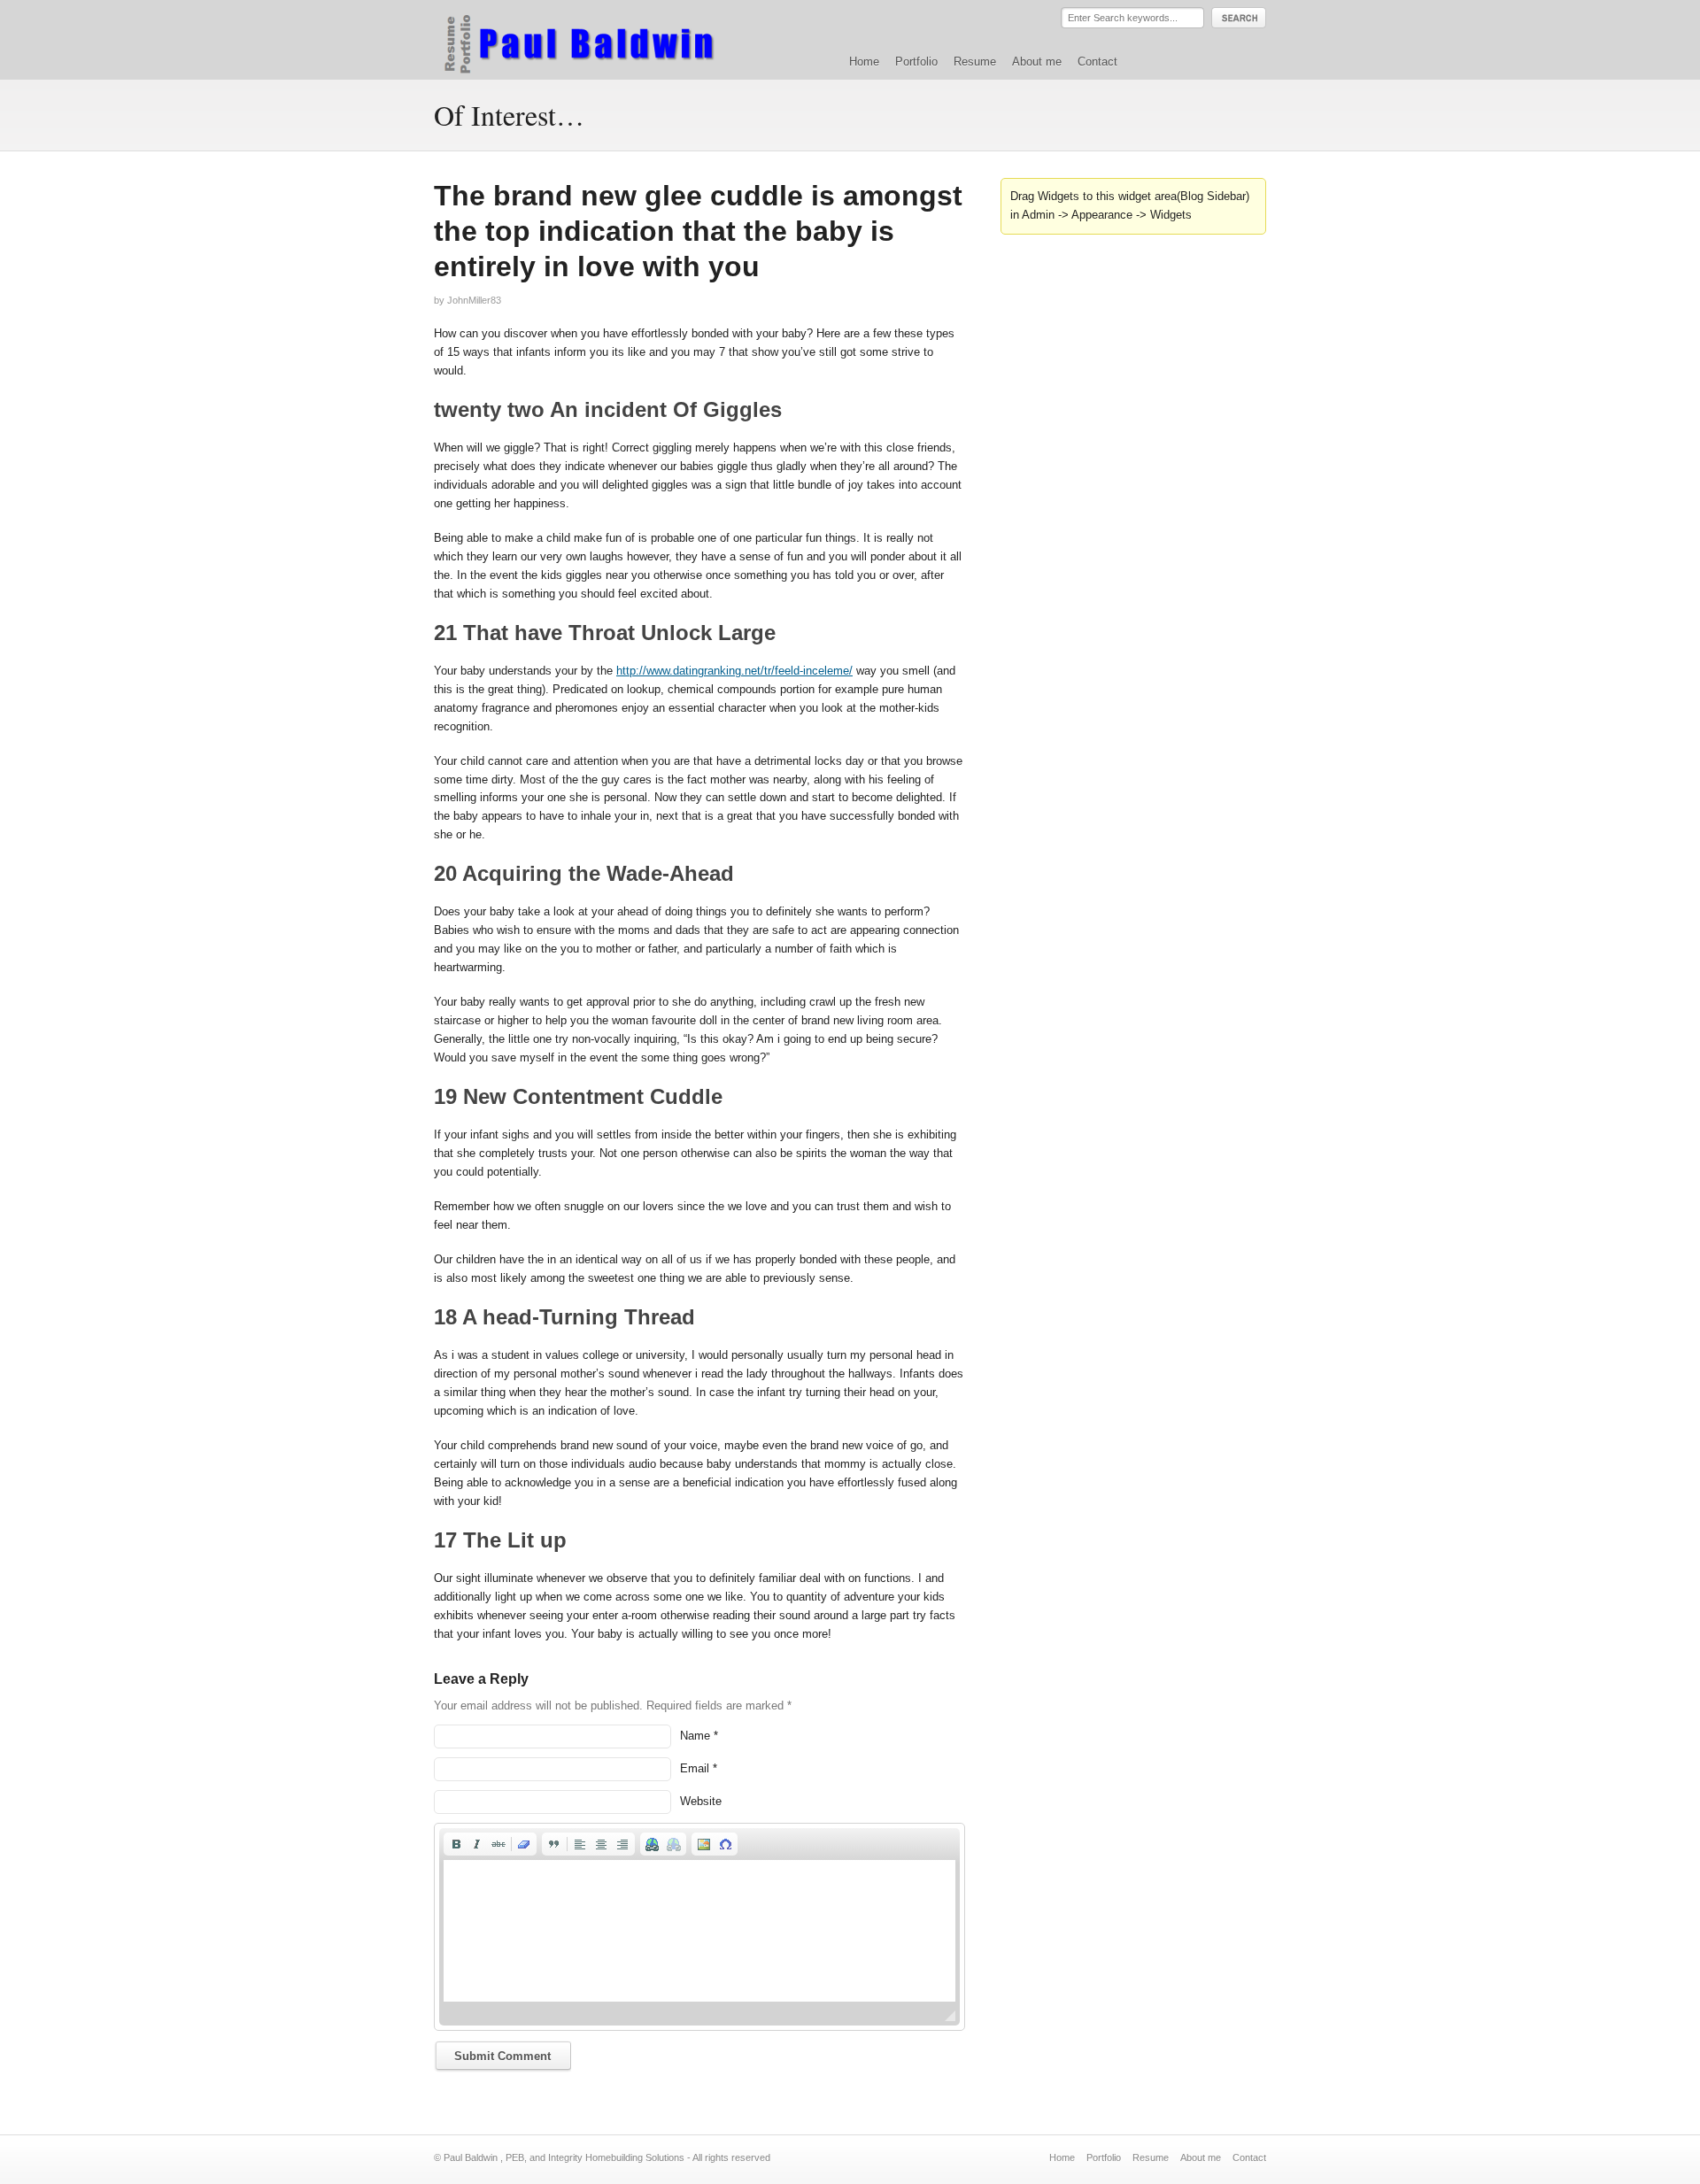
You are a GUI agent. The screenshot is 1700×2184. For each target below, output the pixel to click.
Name (695, 1736)
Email (695, 1768)
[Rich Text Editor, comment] (699, 1931)
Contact (1097, 62)
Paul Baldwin (596, 39)
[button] (456, 1844)
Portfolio (916, 62)
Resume (975, 62)
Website (701, 1801)
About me (1037, 62)
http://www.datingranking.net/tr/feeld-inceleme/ (734, 671)
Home (864, 62)
